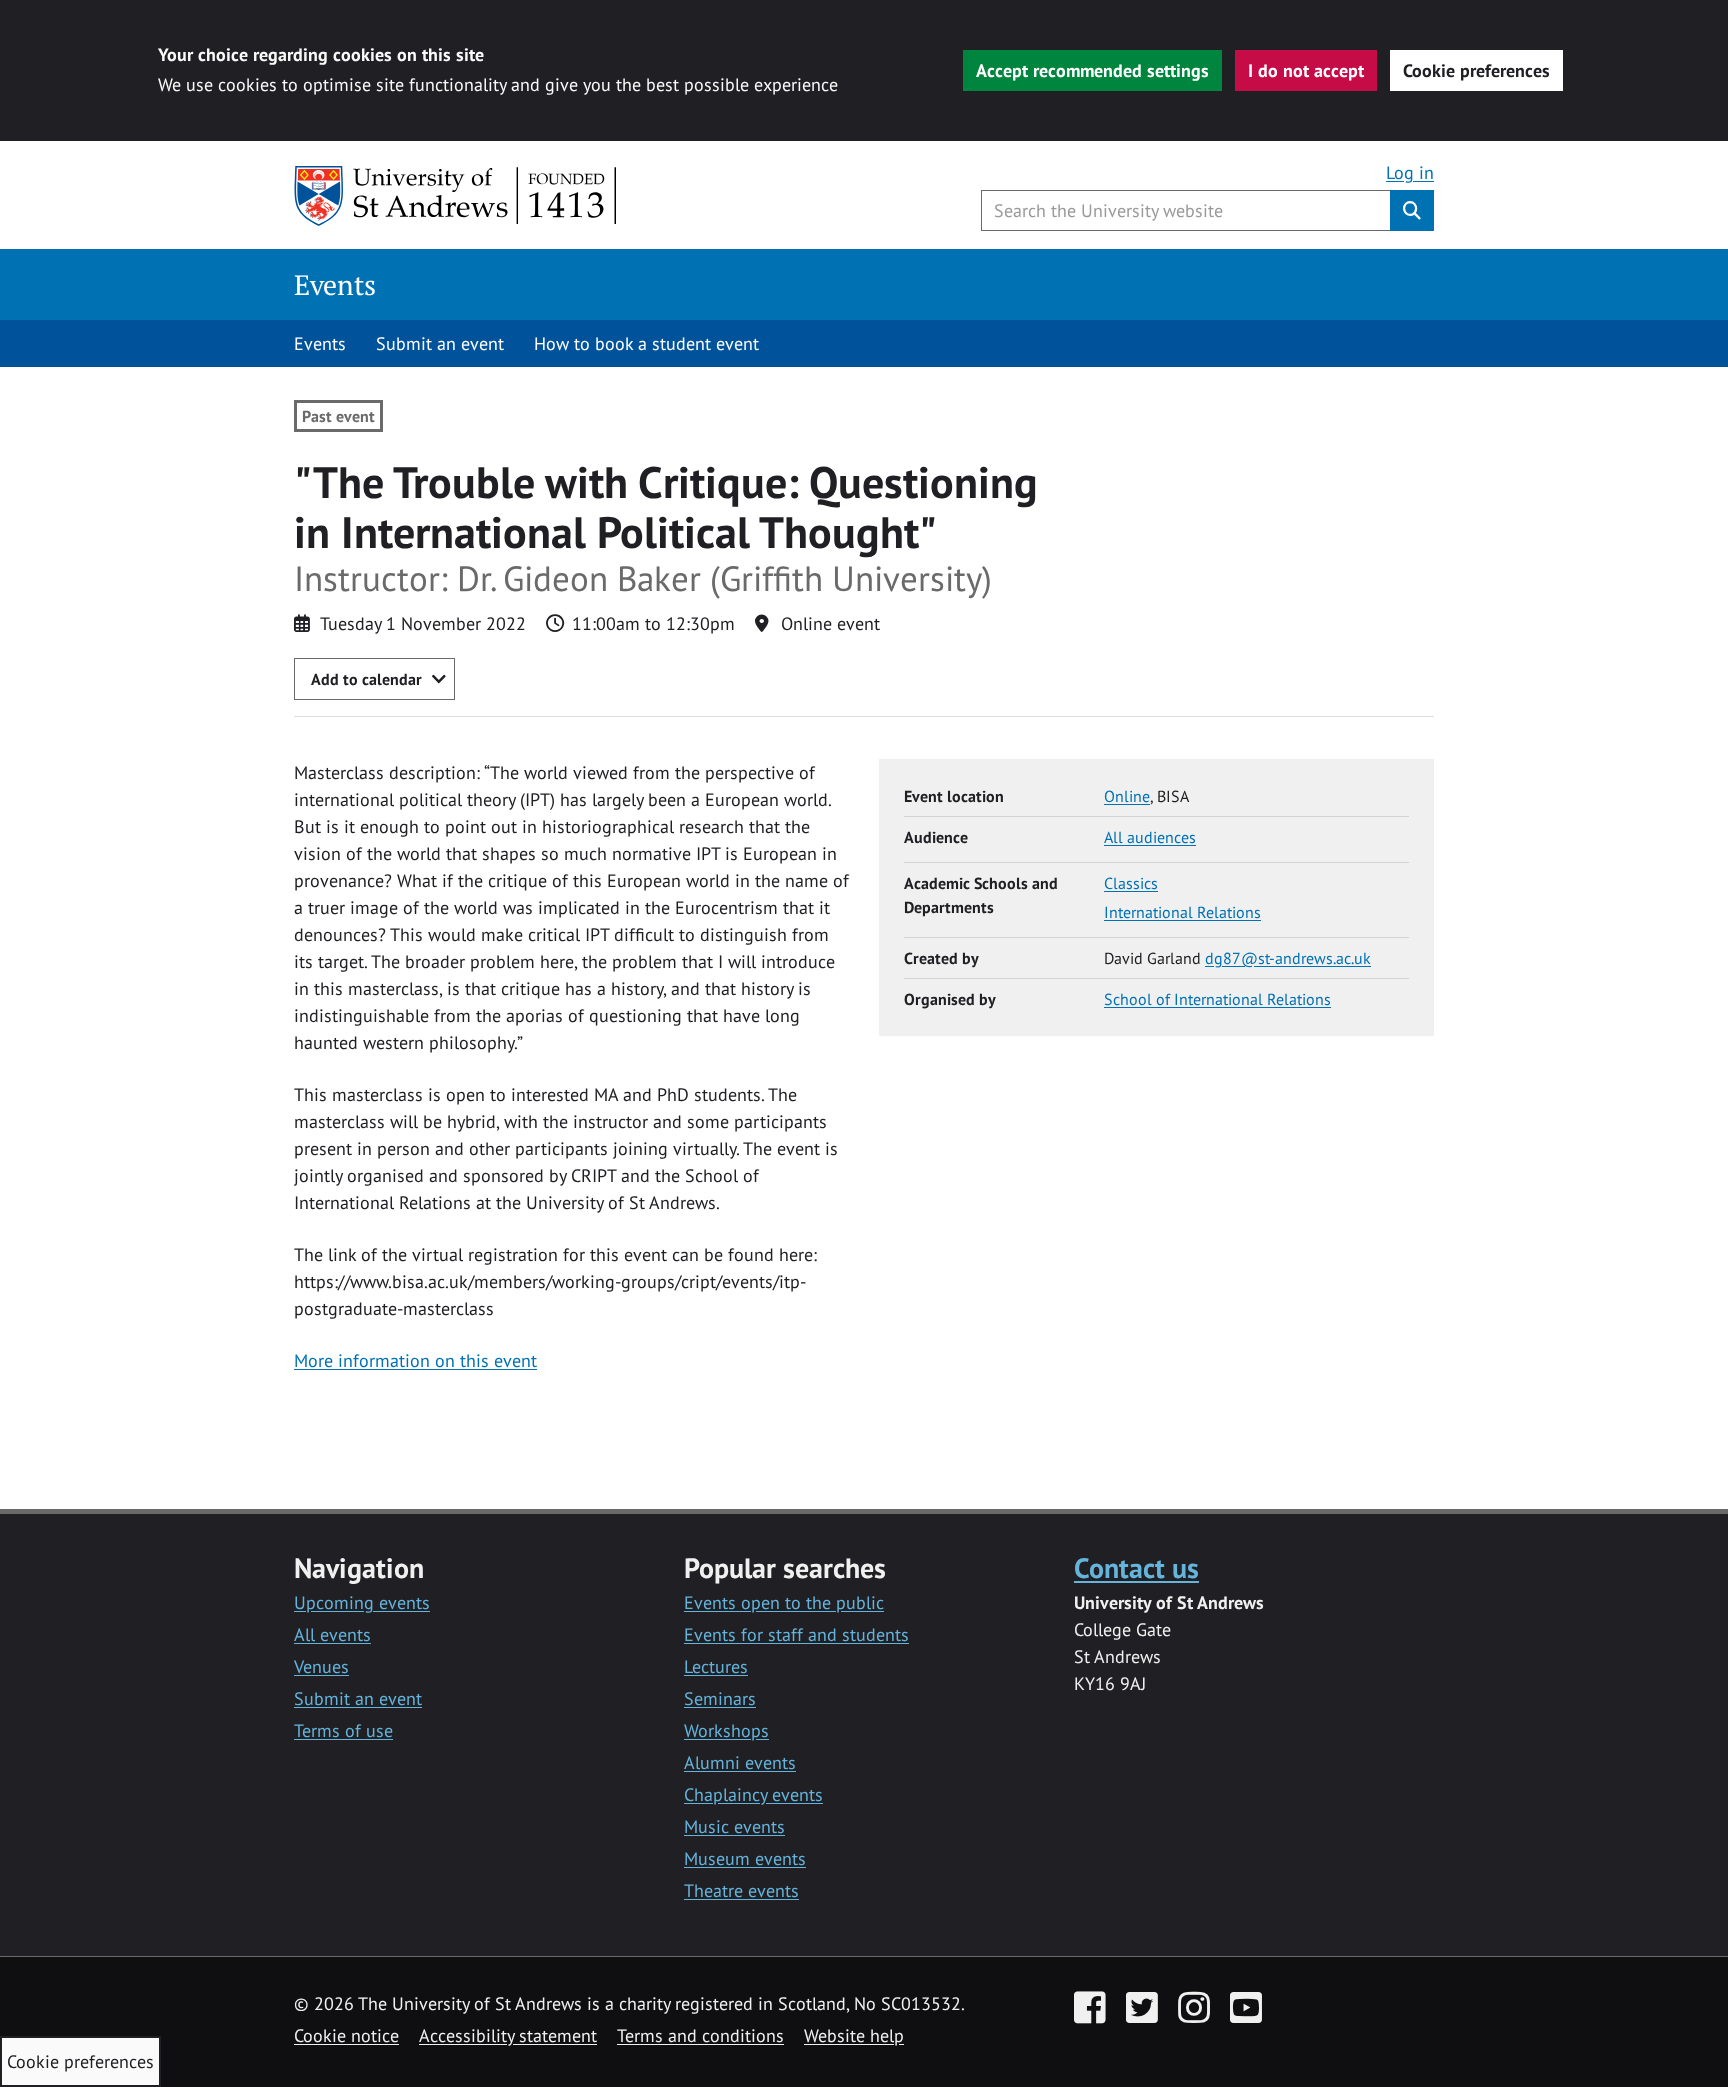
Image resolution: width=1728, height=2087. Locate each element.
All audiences (1150, 837)
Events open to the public (784, 1602)
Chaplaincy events (753, 1794)
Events (335, 284)
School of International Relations (1217, 999)
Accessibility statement (508, 2035)
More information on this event (415, 1360)
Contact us (1136, 1567)
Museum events (745, 1858)
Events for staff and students (796, 1634)
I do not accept (1306, 70)
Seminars (720, 1698)
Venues (321, 1666)
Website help (854, 2035)
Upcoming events (362, 1602)
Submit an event (440, 343)
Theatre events (741, 1890)
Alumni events (740, 1762)
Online (1127, 796)
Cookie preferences (1476, 70)
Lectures (716, 1666)
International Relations (1182, 912)
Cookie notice (346, 2035)
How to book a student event (646, 343)
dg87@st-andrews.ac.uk (1288, 958)
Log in (1410, 172)
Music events (734, 1826)
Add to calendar (366, 679)
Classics (1131, 883)
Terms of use (343, 1730)
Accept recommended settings (1092, 70)
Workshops (726, 1730)
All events (332, 1634)
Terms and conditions (700, 2035)
